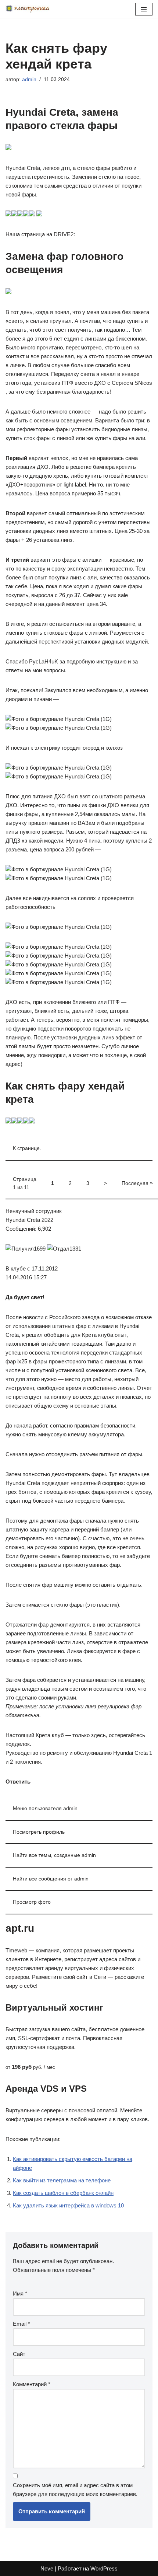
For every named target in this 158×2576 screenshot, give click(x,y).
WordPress (104, 2568)
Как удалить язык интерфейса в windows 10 (68, 2205)
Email (21, 2324)
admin (29, 79)
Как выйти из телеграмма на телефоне (62, 2180)
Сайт (19, 2354)
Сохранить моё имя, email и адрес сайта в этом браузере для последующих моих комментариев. (75, 2490)
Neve (47, 2568)
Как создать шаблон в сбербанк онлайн (63, 2193)
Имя (20, 2293)
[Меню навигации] (144, 9)
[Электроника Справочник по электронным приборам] (28, 9)
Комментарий (32, 2384)
